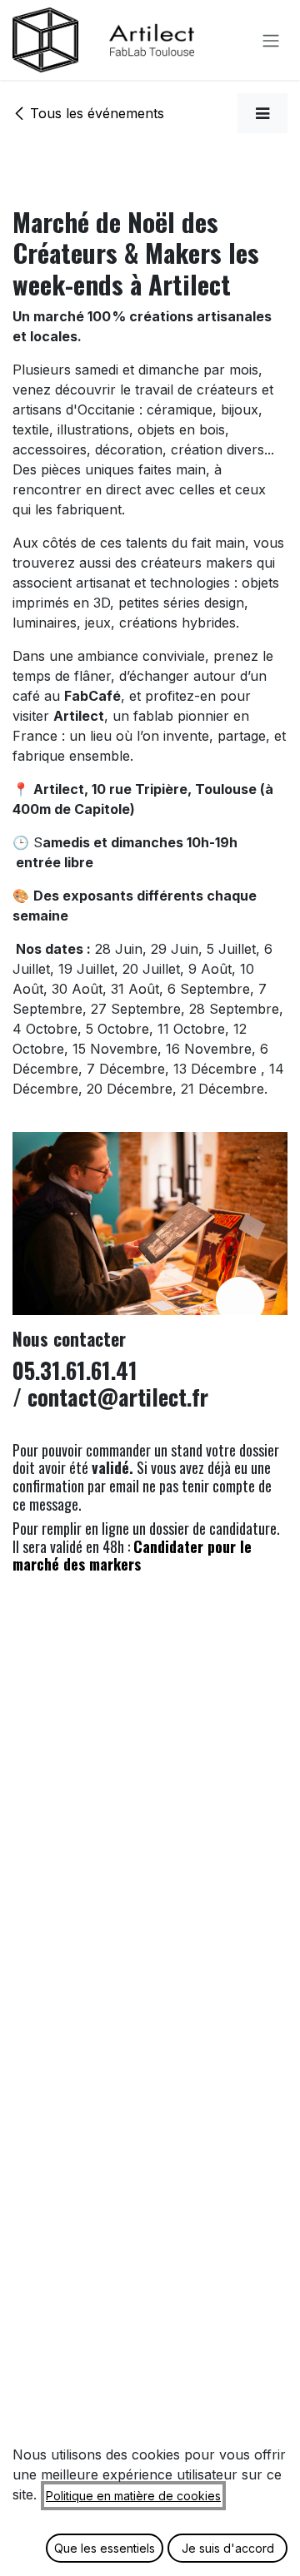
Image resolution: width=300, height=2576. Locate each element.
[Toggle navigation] (271, 40)
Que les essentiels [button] (105, 2548)
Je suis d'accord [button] (228, 2548)
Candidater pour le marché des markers (132, 1556)
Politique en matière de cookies (133, 2496)
